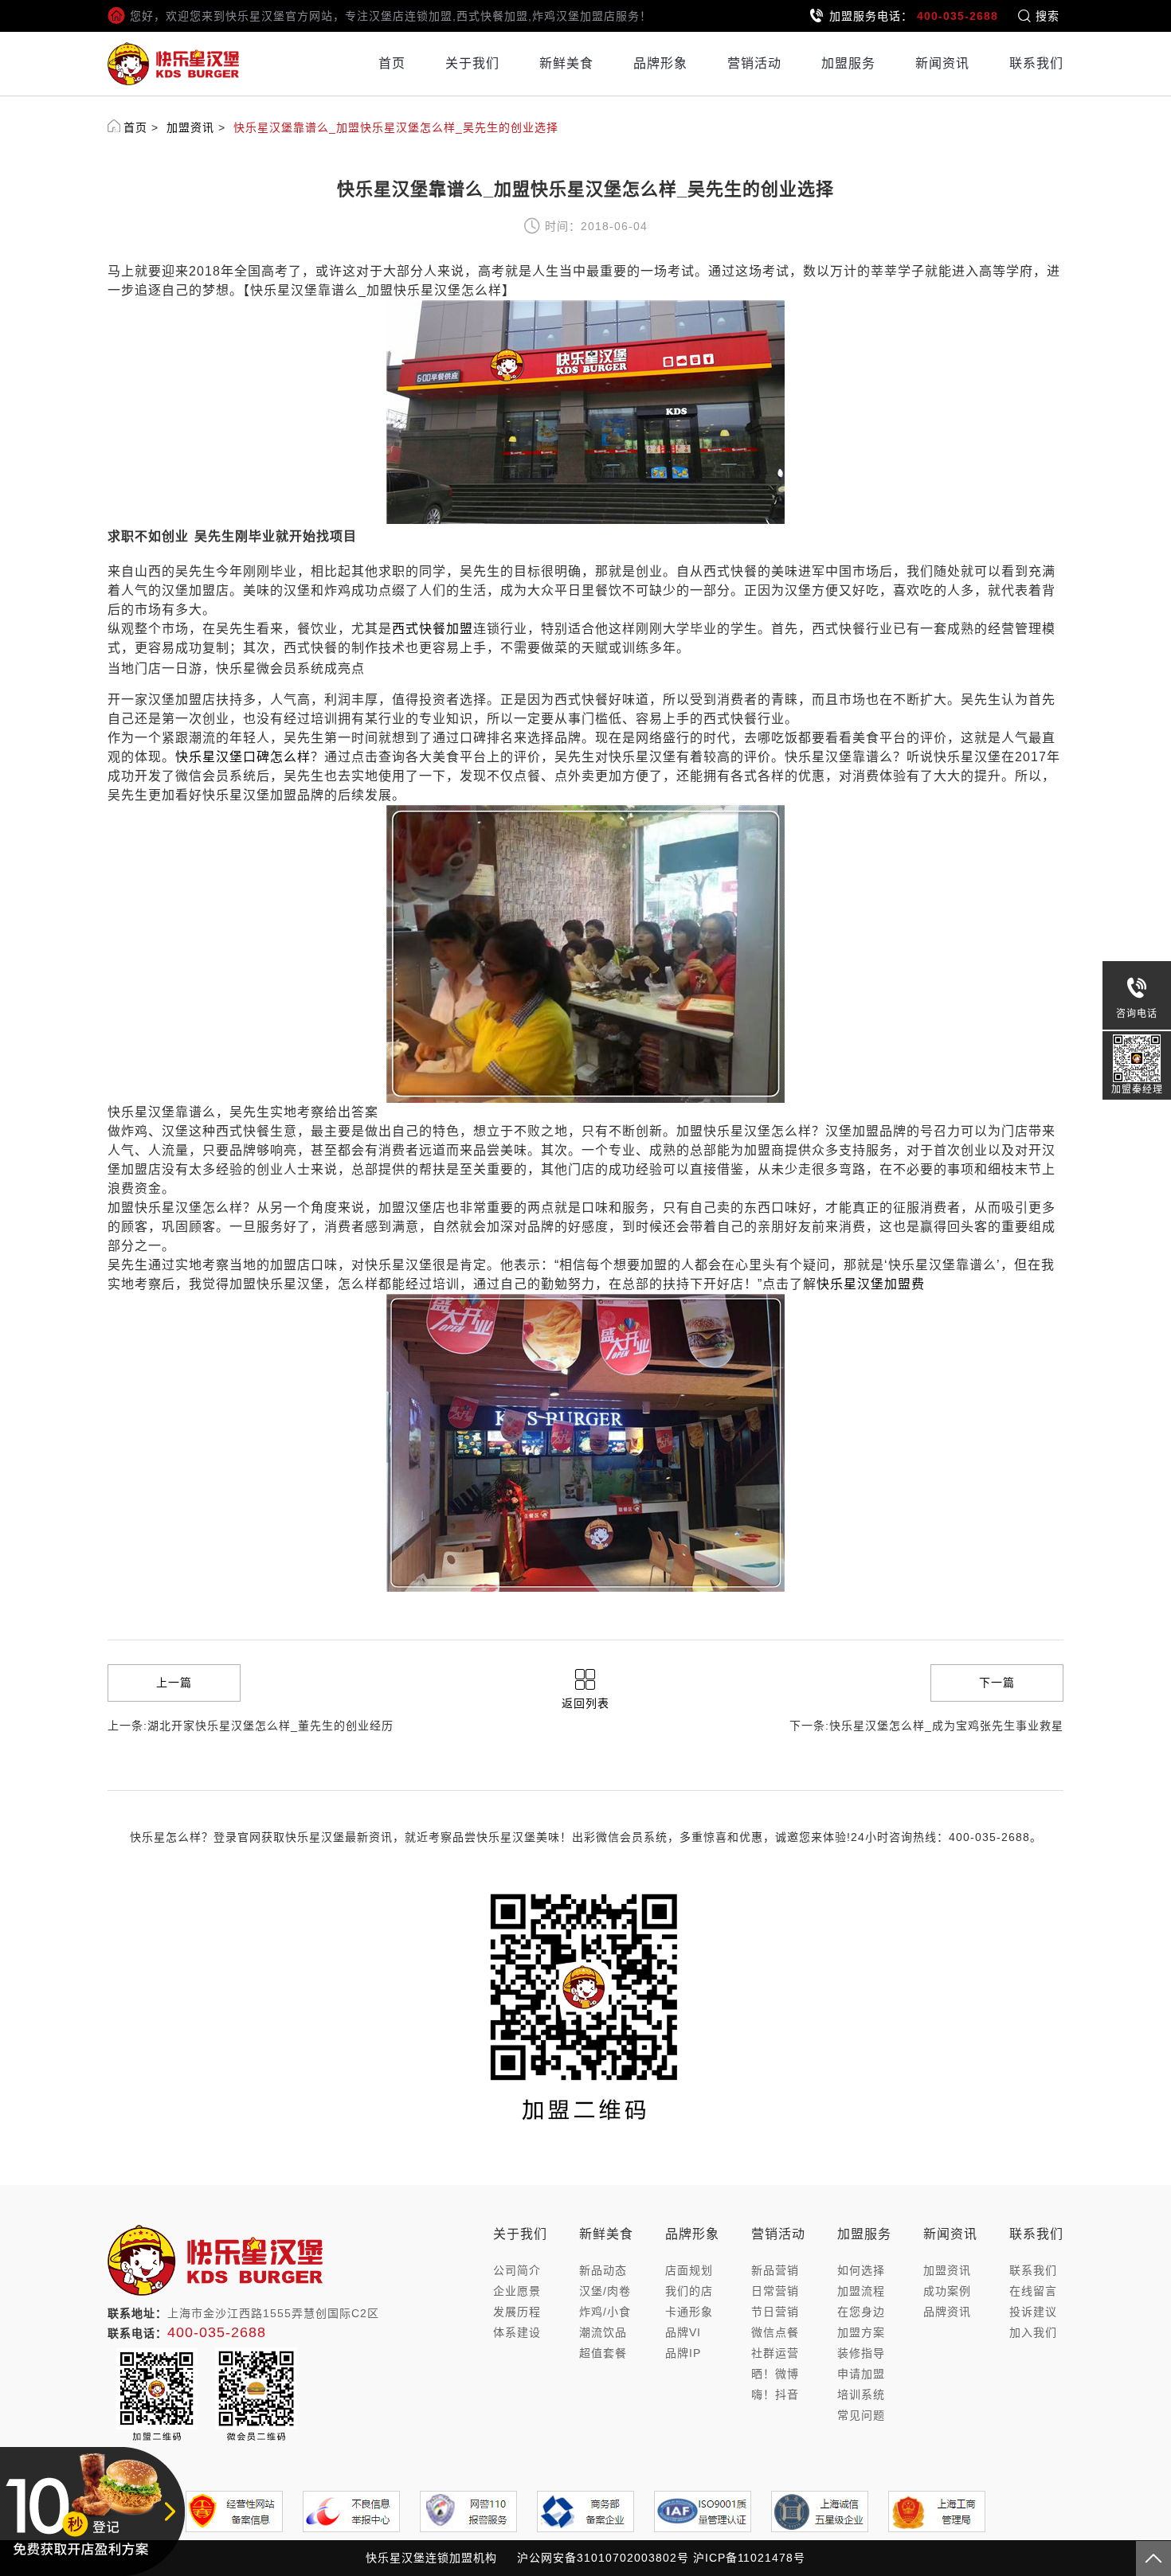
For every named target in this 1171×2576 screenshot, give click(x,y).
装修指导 (861, 2353)
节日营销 (775, 2312)
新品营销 (775, 2270)
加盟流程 (861, 2291)
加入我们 (1033, 2332)
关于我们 (472, 63)
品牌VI (683, 2332)
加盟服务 (848, 63)
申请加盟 (861, 2374)
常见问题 (861, 2415)
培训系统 (861, 2394)
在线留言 (1033, 2291)
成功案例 (947, 2291)
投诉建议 (1033, 2312)
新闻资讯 (942, 63)
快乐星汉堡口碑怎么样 (243, 757)
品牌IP (683, 2353)
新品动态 (603, 2270)
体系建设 (517, 2332)
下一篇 (997, 1683)
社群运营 (775, 2353)
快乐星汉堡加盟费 (871, 1284)
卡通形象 (689, 2312)
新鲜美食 (566, 63)
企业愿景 (517, 2291)
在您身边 (861, 2312)
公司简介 (517, 2270)
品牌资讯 (947, 2312)
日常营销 (775, 2291)
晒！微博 (775, 2374)
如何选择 (861, 2270)
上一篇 (174, 1683)
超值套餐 (603, 2353)
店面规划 (689, 2270)
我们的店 (689, 2291)
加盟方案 (861, 2332)
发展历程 (517, 2312)
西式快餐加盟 (433, 629)
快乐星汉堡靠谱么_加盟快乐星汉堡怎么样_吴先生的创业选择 (396, 127)
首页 (392, 63)
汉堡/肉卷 (605, 2291)
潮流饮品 (603, 2332)
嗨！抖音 (775, 2394)
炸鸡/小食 (605, 2312)
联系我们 (1036, 63)
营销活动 (754, 63)
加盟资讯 (190, 127)
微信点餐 (775, 2332)
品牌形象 (660, 63)
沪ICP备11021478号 (749, 2558)
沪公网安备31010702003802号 (603, 2558)
